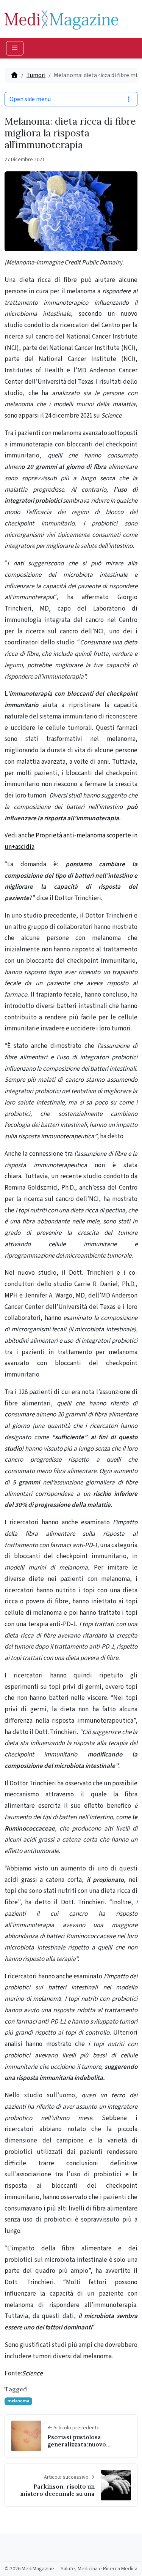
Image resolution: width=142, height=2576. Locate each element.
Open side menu (30, 99)
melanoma (18, 2401)
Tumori (36, 75)
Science (32, 2373)
